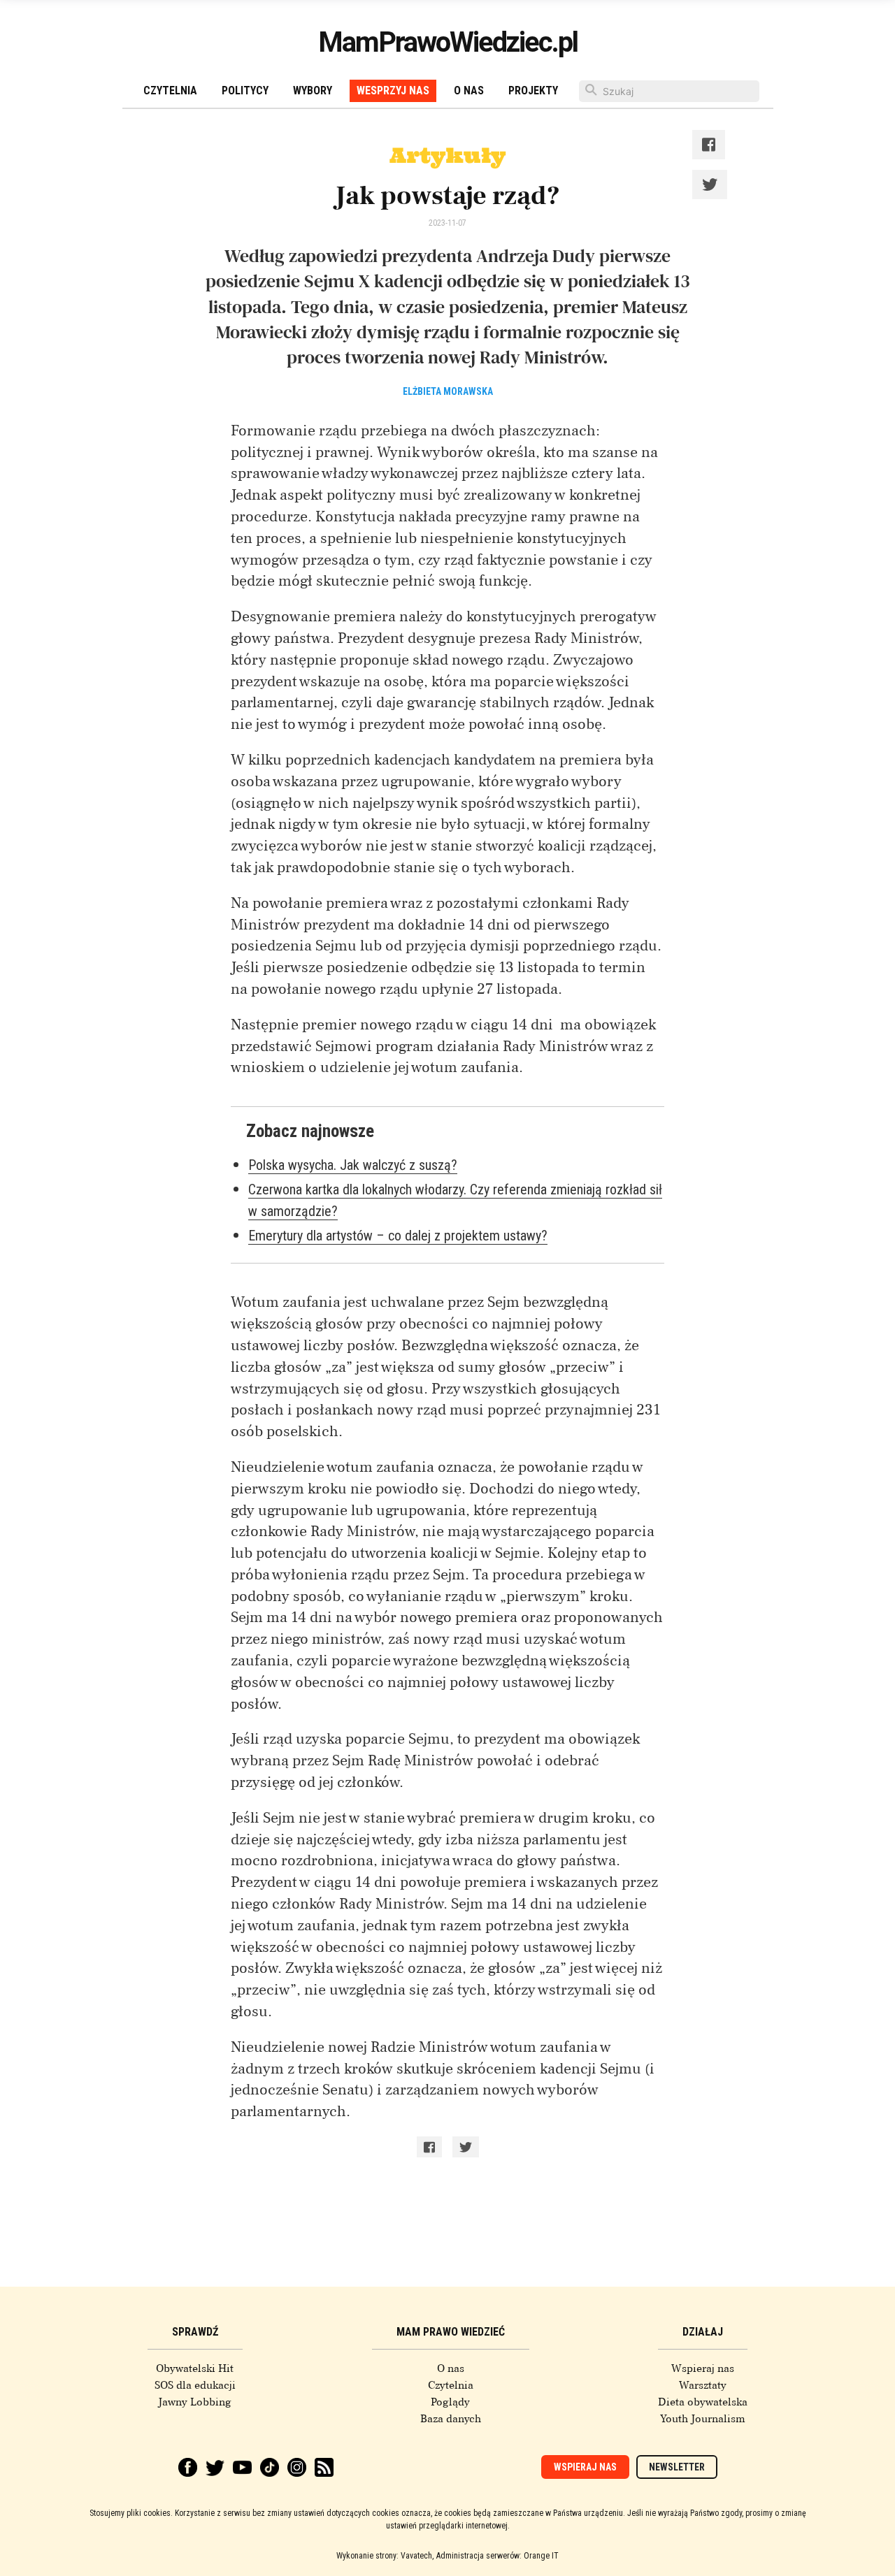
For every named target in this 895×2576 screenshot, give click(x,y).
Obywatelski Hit (195, 2368)
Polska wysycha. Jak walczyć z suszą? (353, 1165)
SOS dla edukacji (195, 2385)
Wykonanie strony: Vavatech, (385, 2556)
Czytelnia (170, 91)
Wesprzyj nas (393, 91)
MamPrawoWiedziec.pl (448, 42)
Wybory (313, 91)
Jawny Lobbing (195, 2402)
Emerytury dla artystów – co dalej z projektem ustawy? (398, 1236)
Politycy (245, 91)
